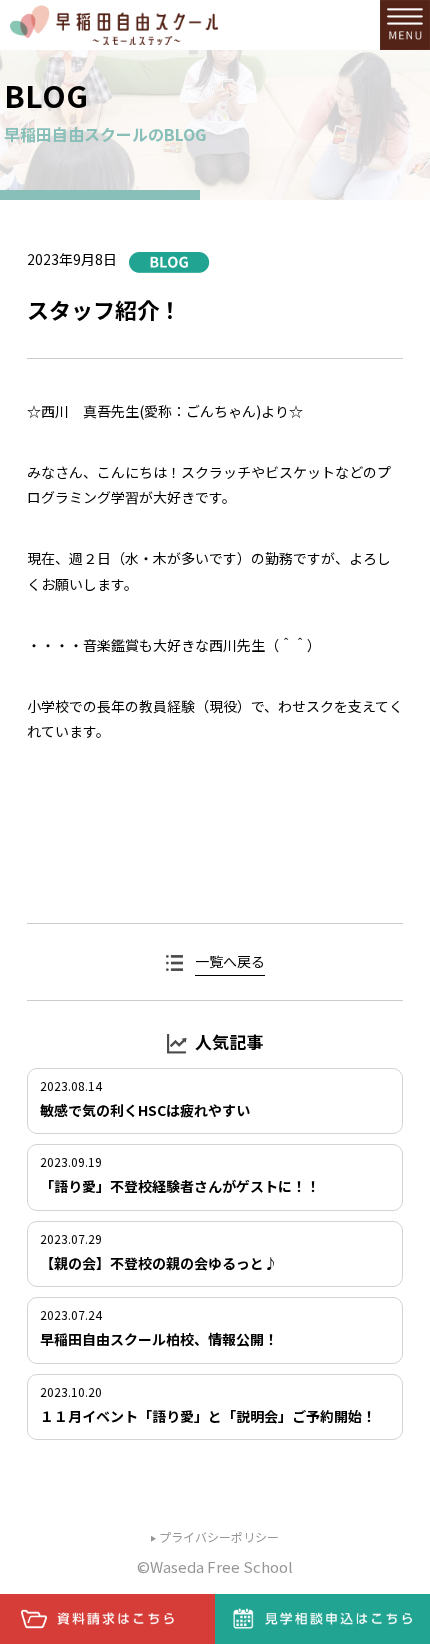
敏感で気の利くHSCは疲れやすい (145, 1110)
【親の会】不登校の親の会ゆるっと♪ (159, 1263)
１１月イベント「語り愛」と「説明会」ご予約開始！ (208, 1416)
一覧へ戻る (230, 961)
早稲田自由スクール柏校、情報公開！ (159, 1339)
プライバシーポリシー (219, 1536)
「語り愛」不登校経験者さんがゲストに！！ (180, 1186)
